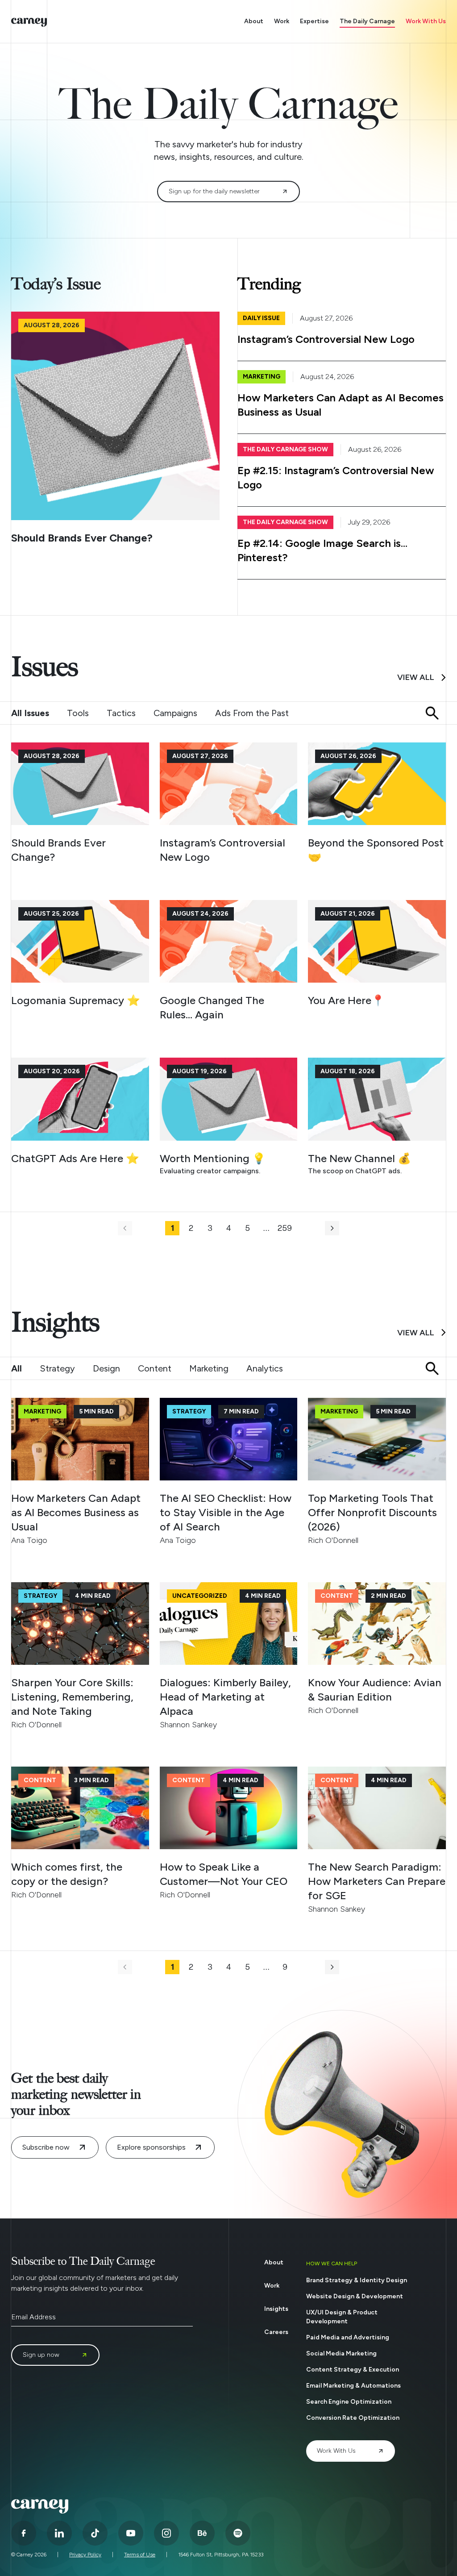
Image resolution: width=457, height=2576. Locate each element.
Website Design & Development (355, 2296)
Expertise (314, 21)
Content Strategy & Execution (353, 2370)
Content (155, 1368)
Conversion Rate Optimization (353, 2418)
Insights (276, 2309)
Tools (78, 713)
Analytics (265, 1368)
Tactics (121, 713)
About (254, 21)
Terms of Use (140, 2555)
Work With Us (426, 21)
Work (282, 21)
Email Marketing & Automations (353, 2386)
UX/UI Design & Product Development (342, 2317)
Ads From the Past (252, 713)
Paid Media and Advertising (348, 2337)
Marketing (209, 1368)
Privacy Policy (85, 2555)
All (17, 1368)
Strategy (57, 1368)
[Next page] (332, 1228)
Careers (276, 2332)
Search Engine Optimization (349, 2402)
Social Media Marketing (341, 2353)
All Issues (30, 713)
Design (106, 1368)
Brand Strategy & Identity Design (357, 2280)
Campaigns (175, 713)
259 (285, 1228)
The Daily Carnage (367, 21)
